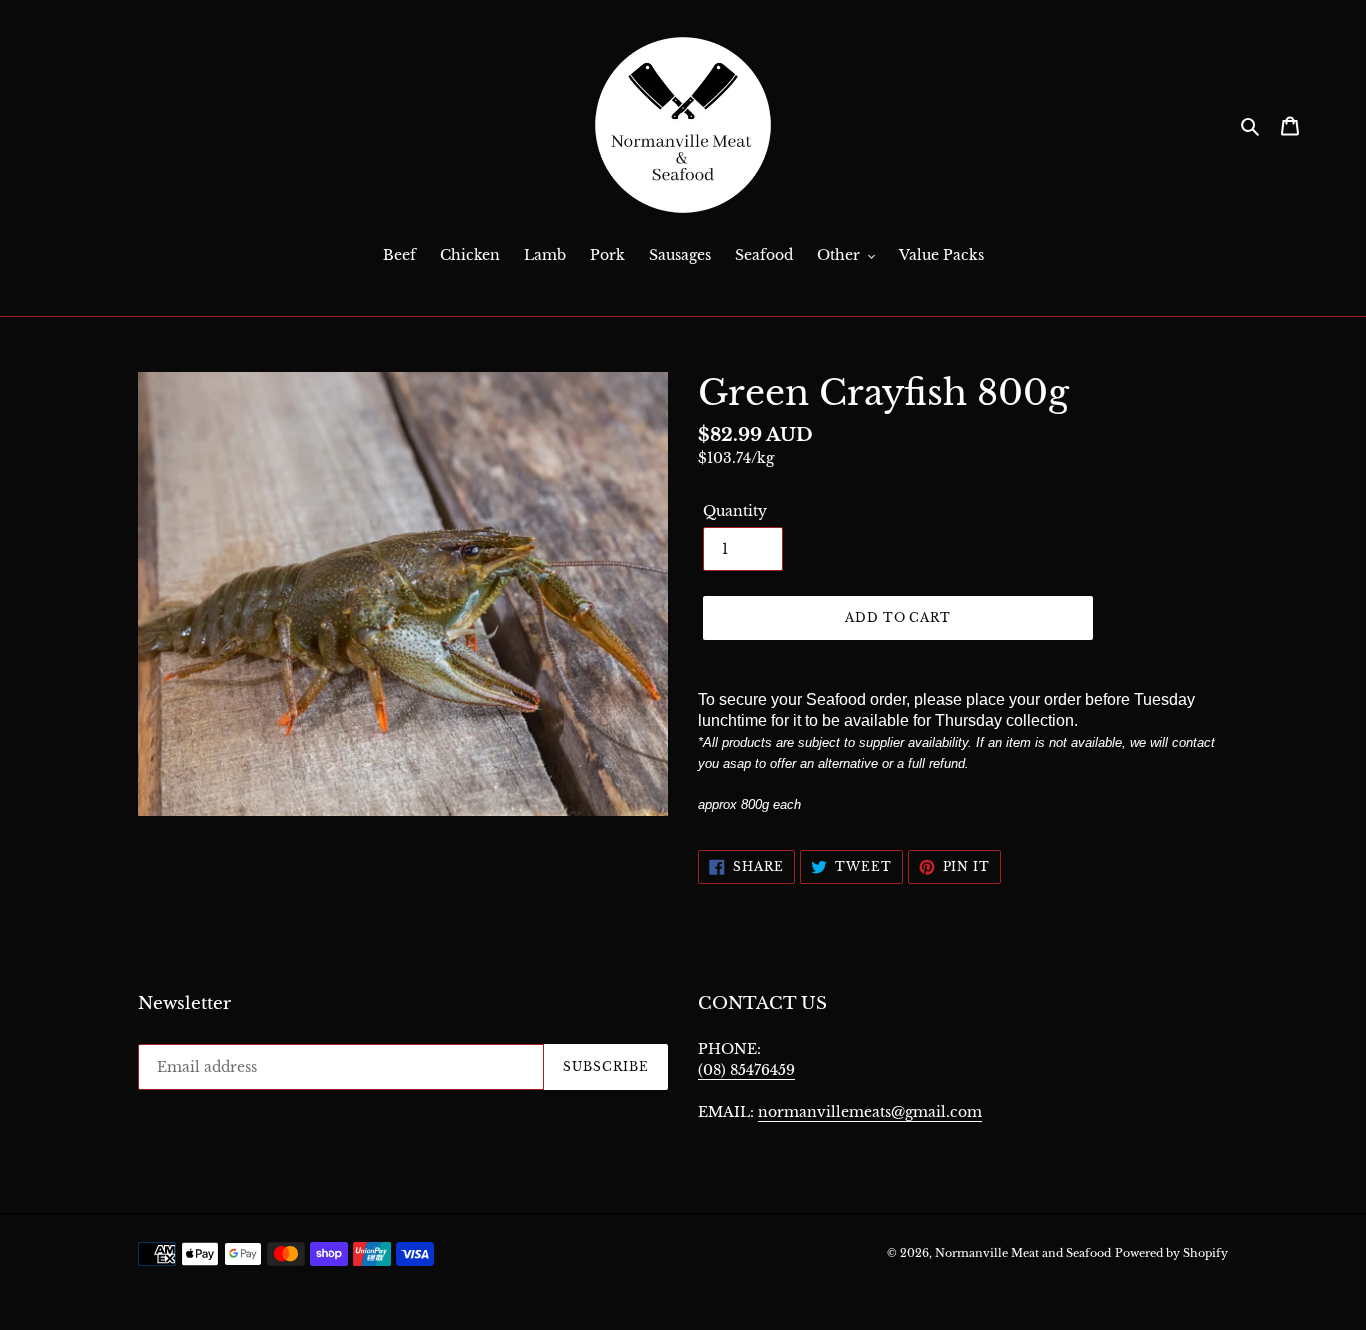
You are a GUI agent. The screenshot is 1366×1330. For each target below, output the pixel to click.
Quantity (735, 511)
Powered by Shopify (1171, 1253)
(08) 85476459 (746, 1070)
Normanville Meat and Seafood (1023, 1253)
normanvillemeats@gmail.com (870, 1112)
